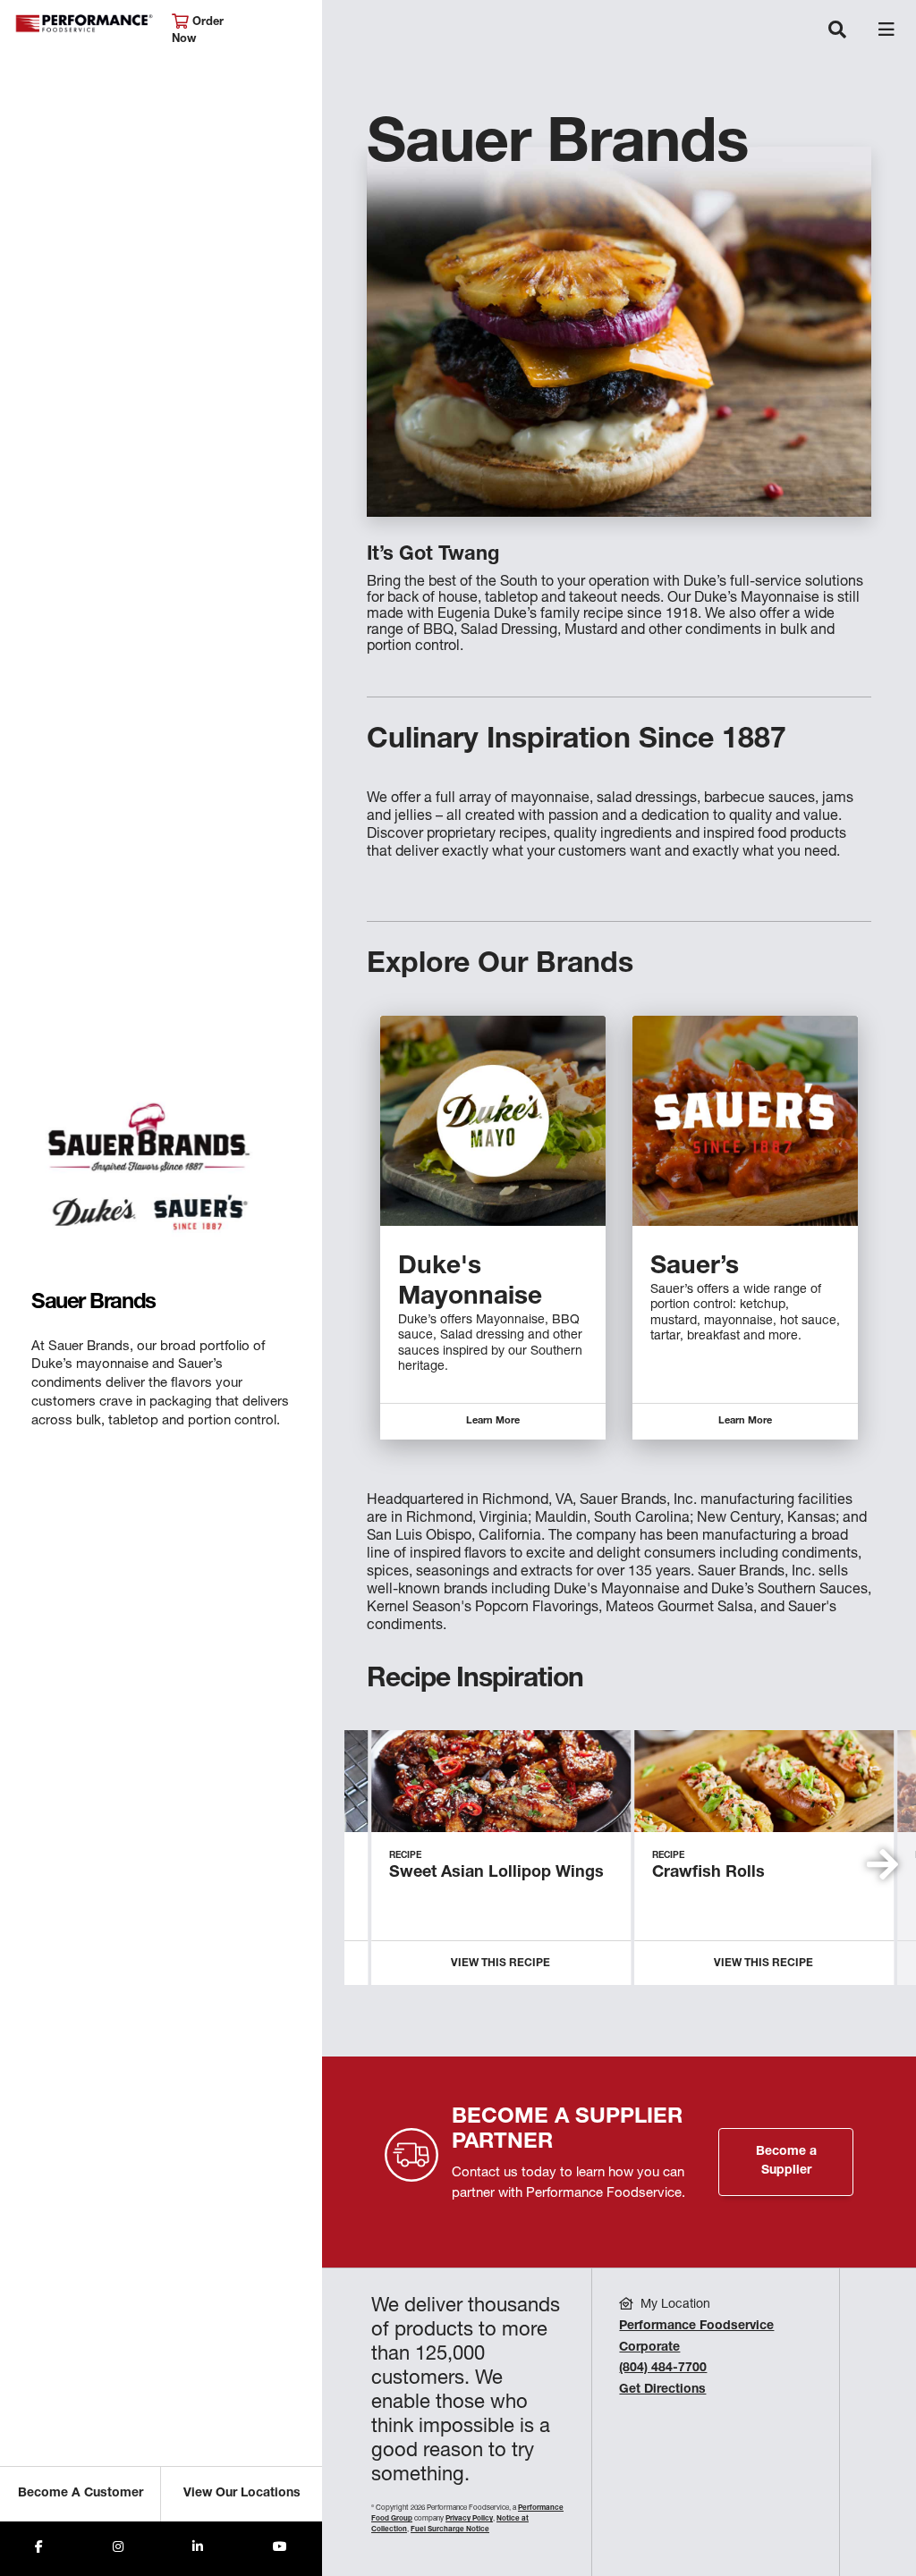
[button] (882, 1864)
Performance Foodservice (84, 24)
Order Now (198, 31)
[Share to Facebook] (39, 2549)
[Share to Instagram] (118, 2549)
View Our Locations (242, 2494)
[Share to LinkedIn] (198, 2549)
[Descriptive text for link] (493, 1121)
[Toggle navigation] (837, 31)
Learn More (493, 1421)
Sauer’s (695, 1268)
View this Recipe (500, 1964)
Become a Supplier (786, 2162)
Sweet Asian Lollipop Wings (496, 1873)
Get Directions (662, 2390)
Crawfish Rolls (708, 1873)
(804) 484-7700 (663, 2369)
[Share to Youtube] (280, 2549)
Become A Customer (81, 2494)
